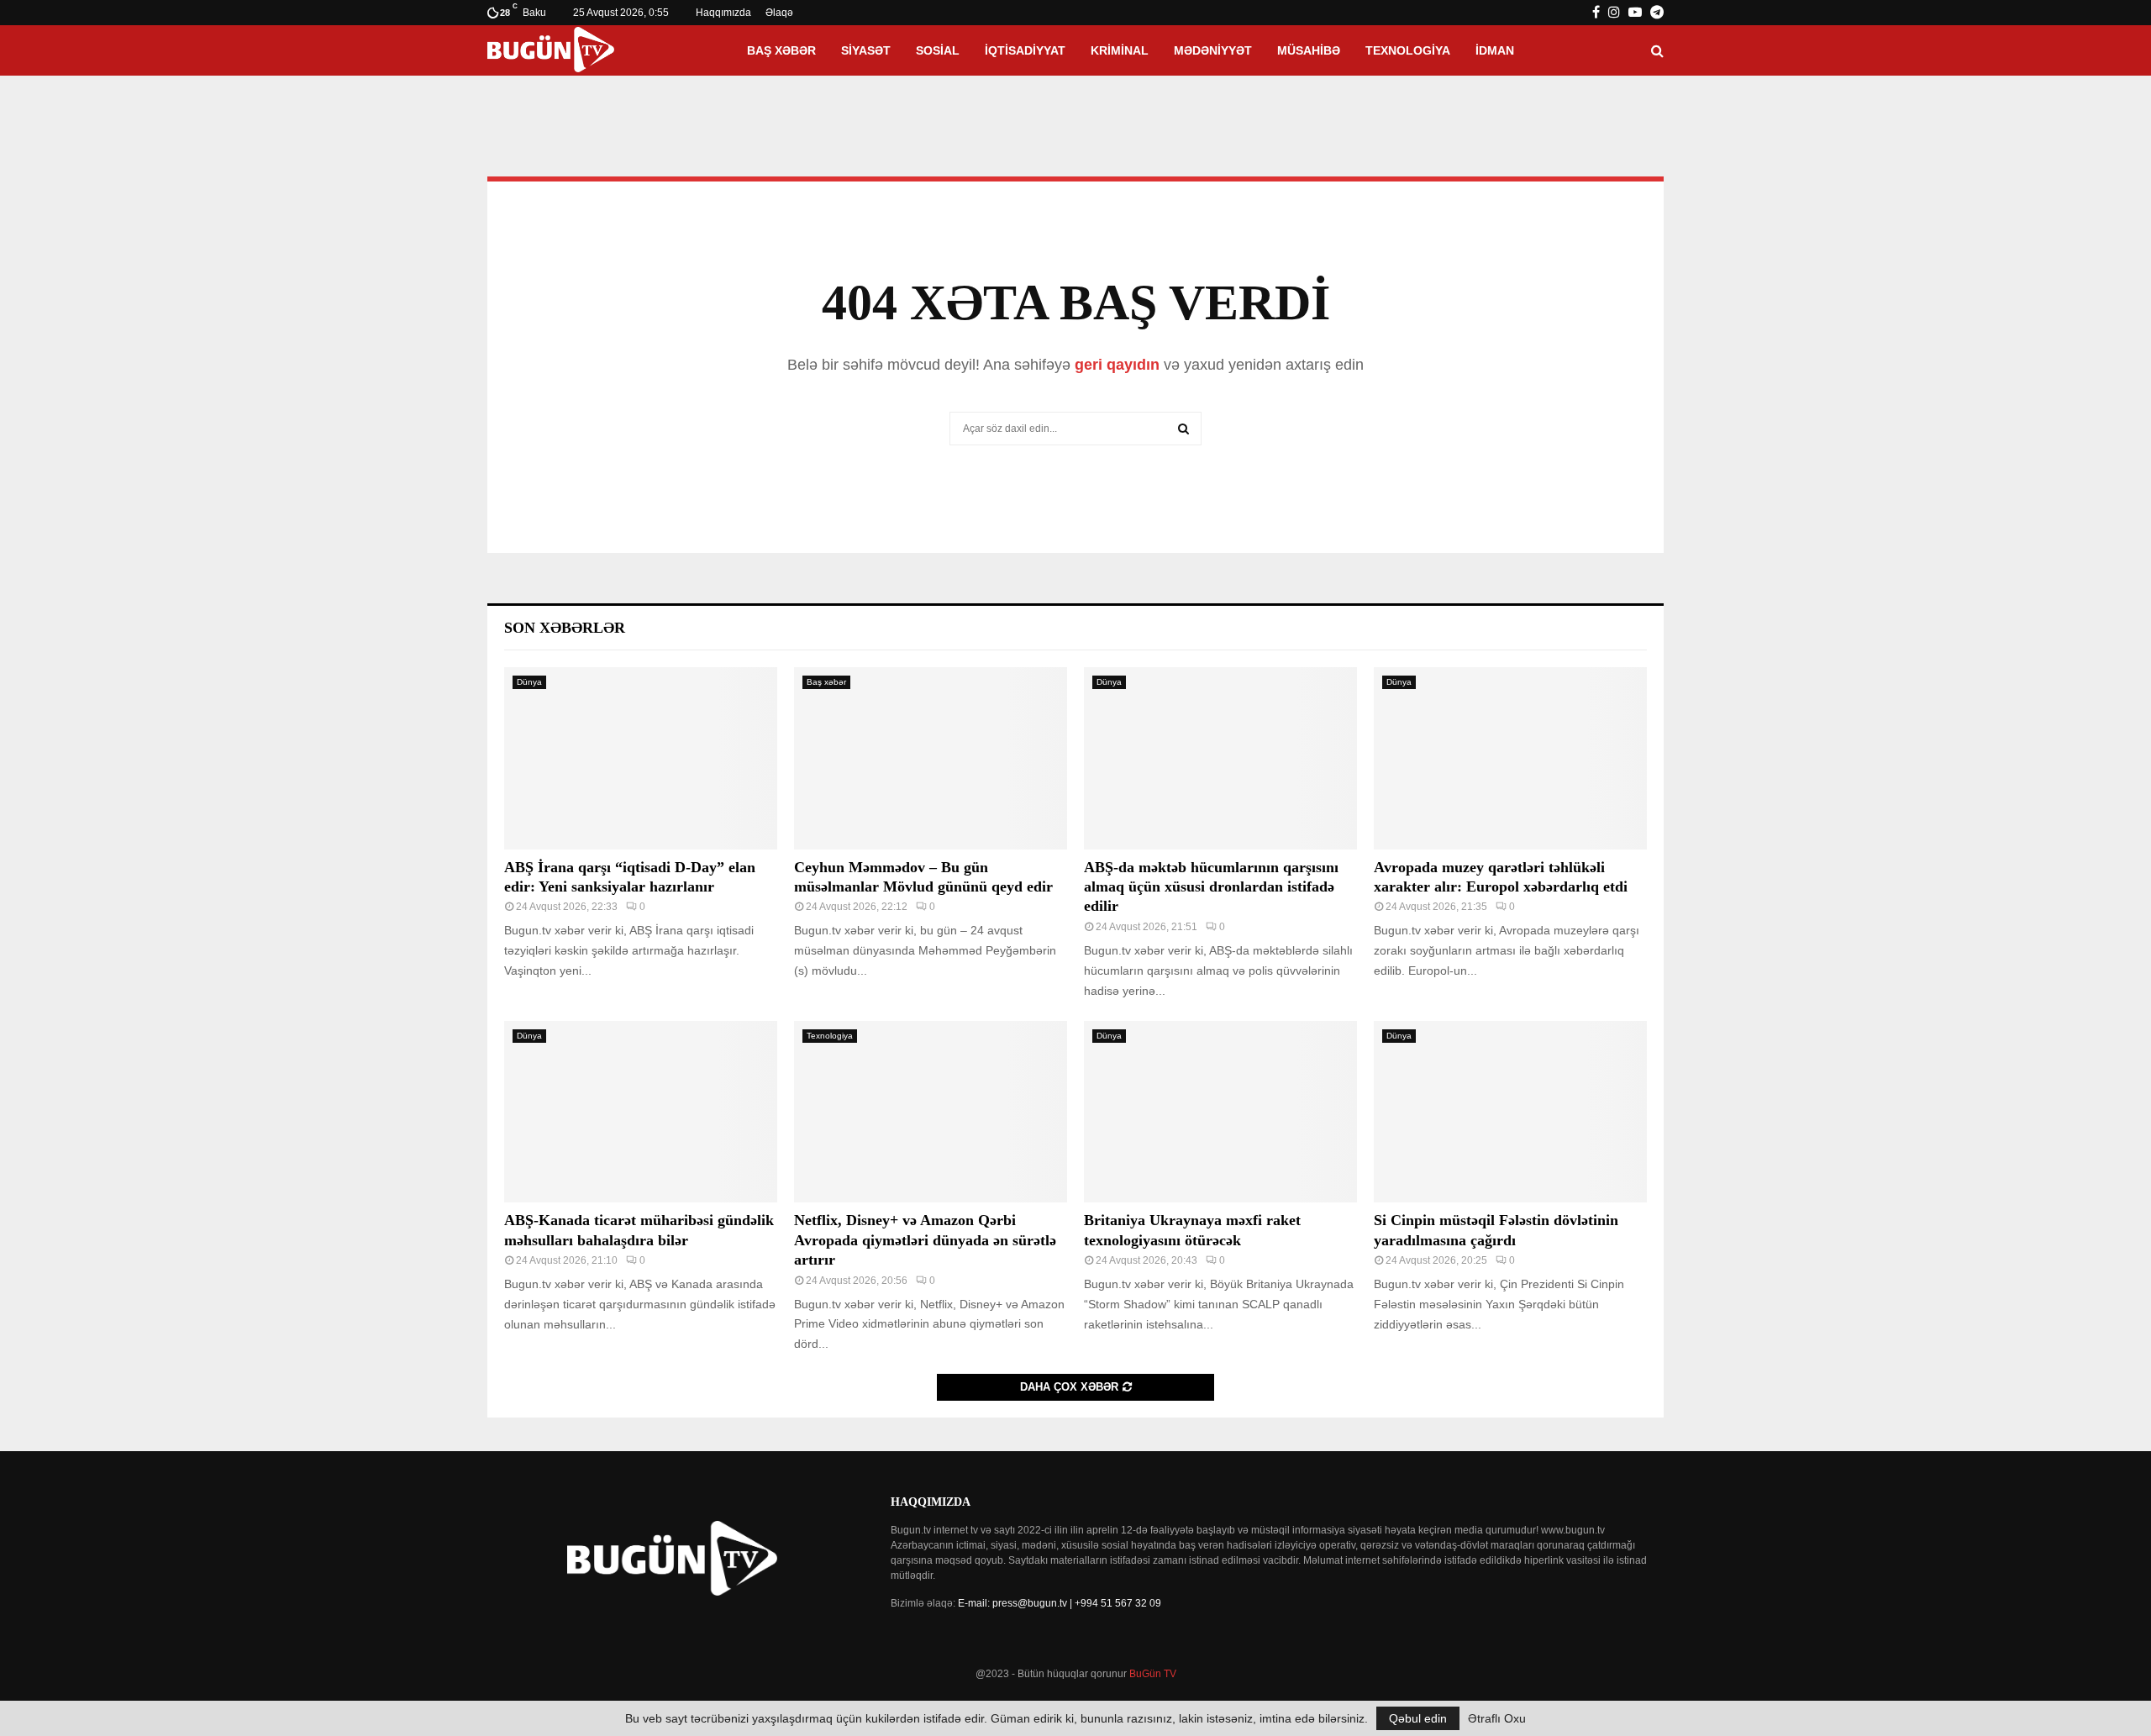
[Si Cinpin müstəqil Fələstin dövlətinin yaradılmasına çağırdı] (1510, 1112)
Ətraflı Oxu (1497, 1718)
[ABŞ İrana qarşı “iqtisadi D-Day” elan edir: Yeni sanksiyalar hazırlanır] (641, 758)
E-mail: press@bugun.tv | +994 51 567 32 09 (1060, 1603)
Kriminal (1120, 50)
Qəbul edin (1418, 1718)
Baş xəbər (781, 50)
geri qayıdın (1117, 365)
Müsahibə (1309, 50)
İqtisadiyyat (1025, 50)
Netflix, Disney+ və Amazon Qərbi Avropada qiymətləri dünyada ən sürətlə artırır (925, 1240)
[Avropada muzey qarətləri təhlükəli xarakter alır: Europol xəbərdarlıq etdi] (1510, 758)
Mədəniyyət (1213, 50)
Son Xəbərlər (565, 628)
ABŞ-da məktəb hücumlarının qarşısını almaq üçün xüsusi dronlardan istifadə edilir (1211, 887)
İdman (1495, 50)
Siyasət (866, 50)
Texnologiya (1408, 50)
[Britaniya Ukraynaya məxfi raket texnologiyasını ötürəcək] (1220, 1112)
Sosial (938, 50)
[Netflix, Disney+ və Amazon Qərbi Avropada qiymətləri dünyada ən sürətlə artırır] (931, 1112)
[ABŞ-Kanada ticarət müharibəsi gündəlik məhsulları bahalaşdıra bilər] (641, 1112)
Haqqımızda (723, 13)
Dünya (529, 682)
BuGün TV (1153, 1674)
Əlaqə (779, 13)
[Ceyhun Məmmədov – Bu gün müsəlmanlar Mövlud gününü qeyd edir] (931, 758)
